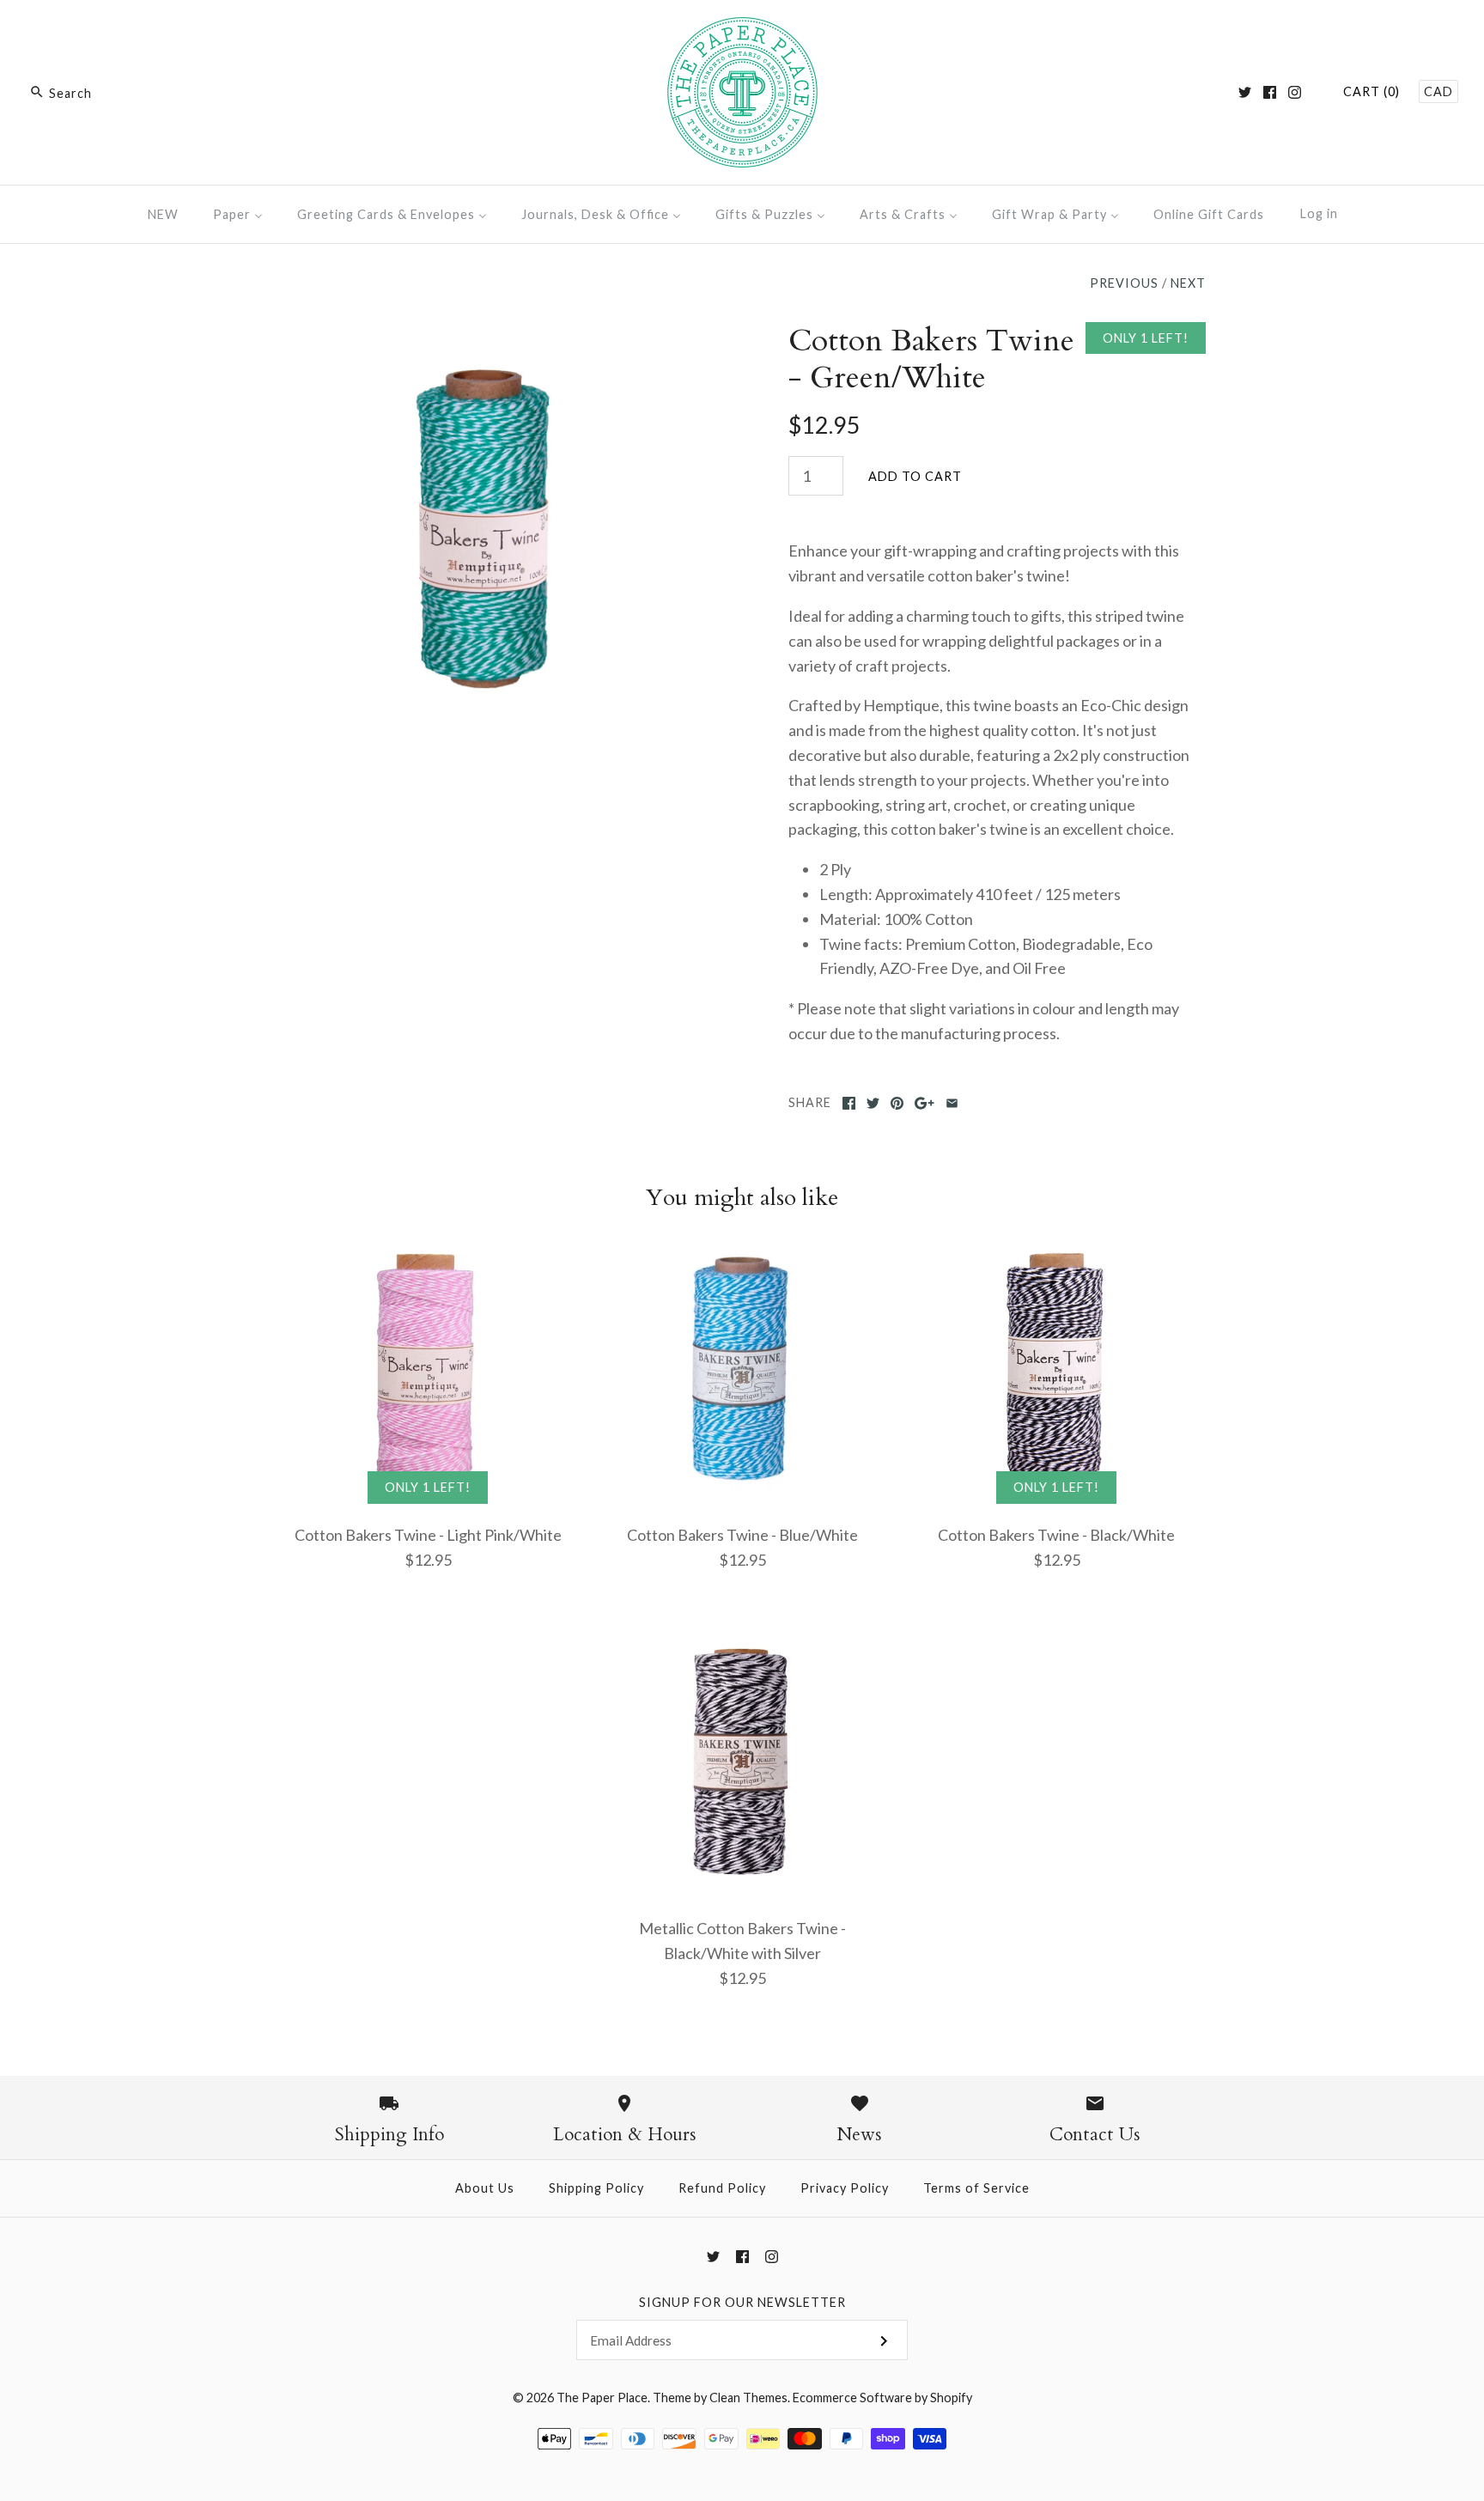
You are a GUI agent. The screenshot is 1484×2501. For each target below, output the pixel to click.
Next (1188, 283)
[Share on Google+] (924, 1103)
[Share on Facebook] (849, 1103)
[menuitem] (163, 214)
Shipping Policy (596, 2188)
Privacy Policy (845, 2188)
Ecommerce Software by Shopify (882, 2398)
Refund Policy (722, 2188)
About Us (485, 2188)
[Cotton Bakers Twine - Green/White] (487, 334)
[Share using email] (952, 1103)
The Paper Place (602, 2398)
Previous (1124, 283)
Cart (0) (1371, 91)
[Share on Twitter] (873, 1103)
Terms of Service (976, 2188)
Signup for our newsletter (742, 2302)
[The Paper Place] (742, 29)
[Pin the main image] (897, 1103)
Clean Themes (748, 2398)
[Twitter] (1245, 92)
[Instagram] (1295, 92)
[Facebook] (1270, 92)
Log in (1319, 213)
